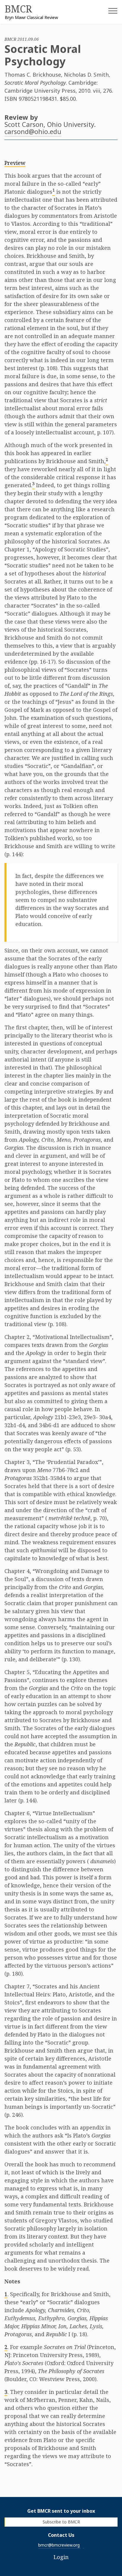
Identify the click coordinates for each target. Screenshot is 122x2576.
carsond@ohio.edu (33, 131)
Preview (15, 163)
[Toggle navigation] (108, 13)
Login (61, 2557)
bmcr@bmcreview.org (59, 2545)
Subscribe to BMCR (61, 2522)
